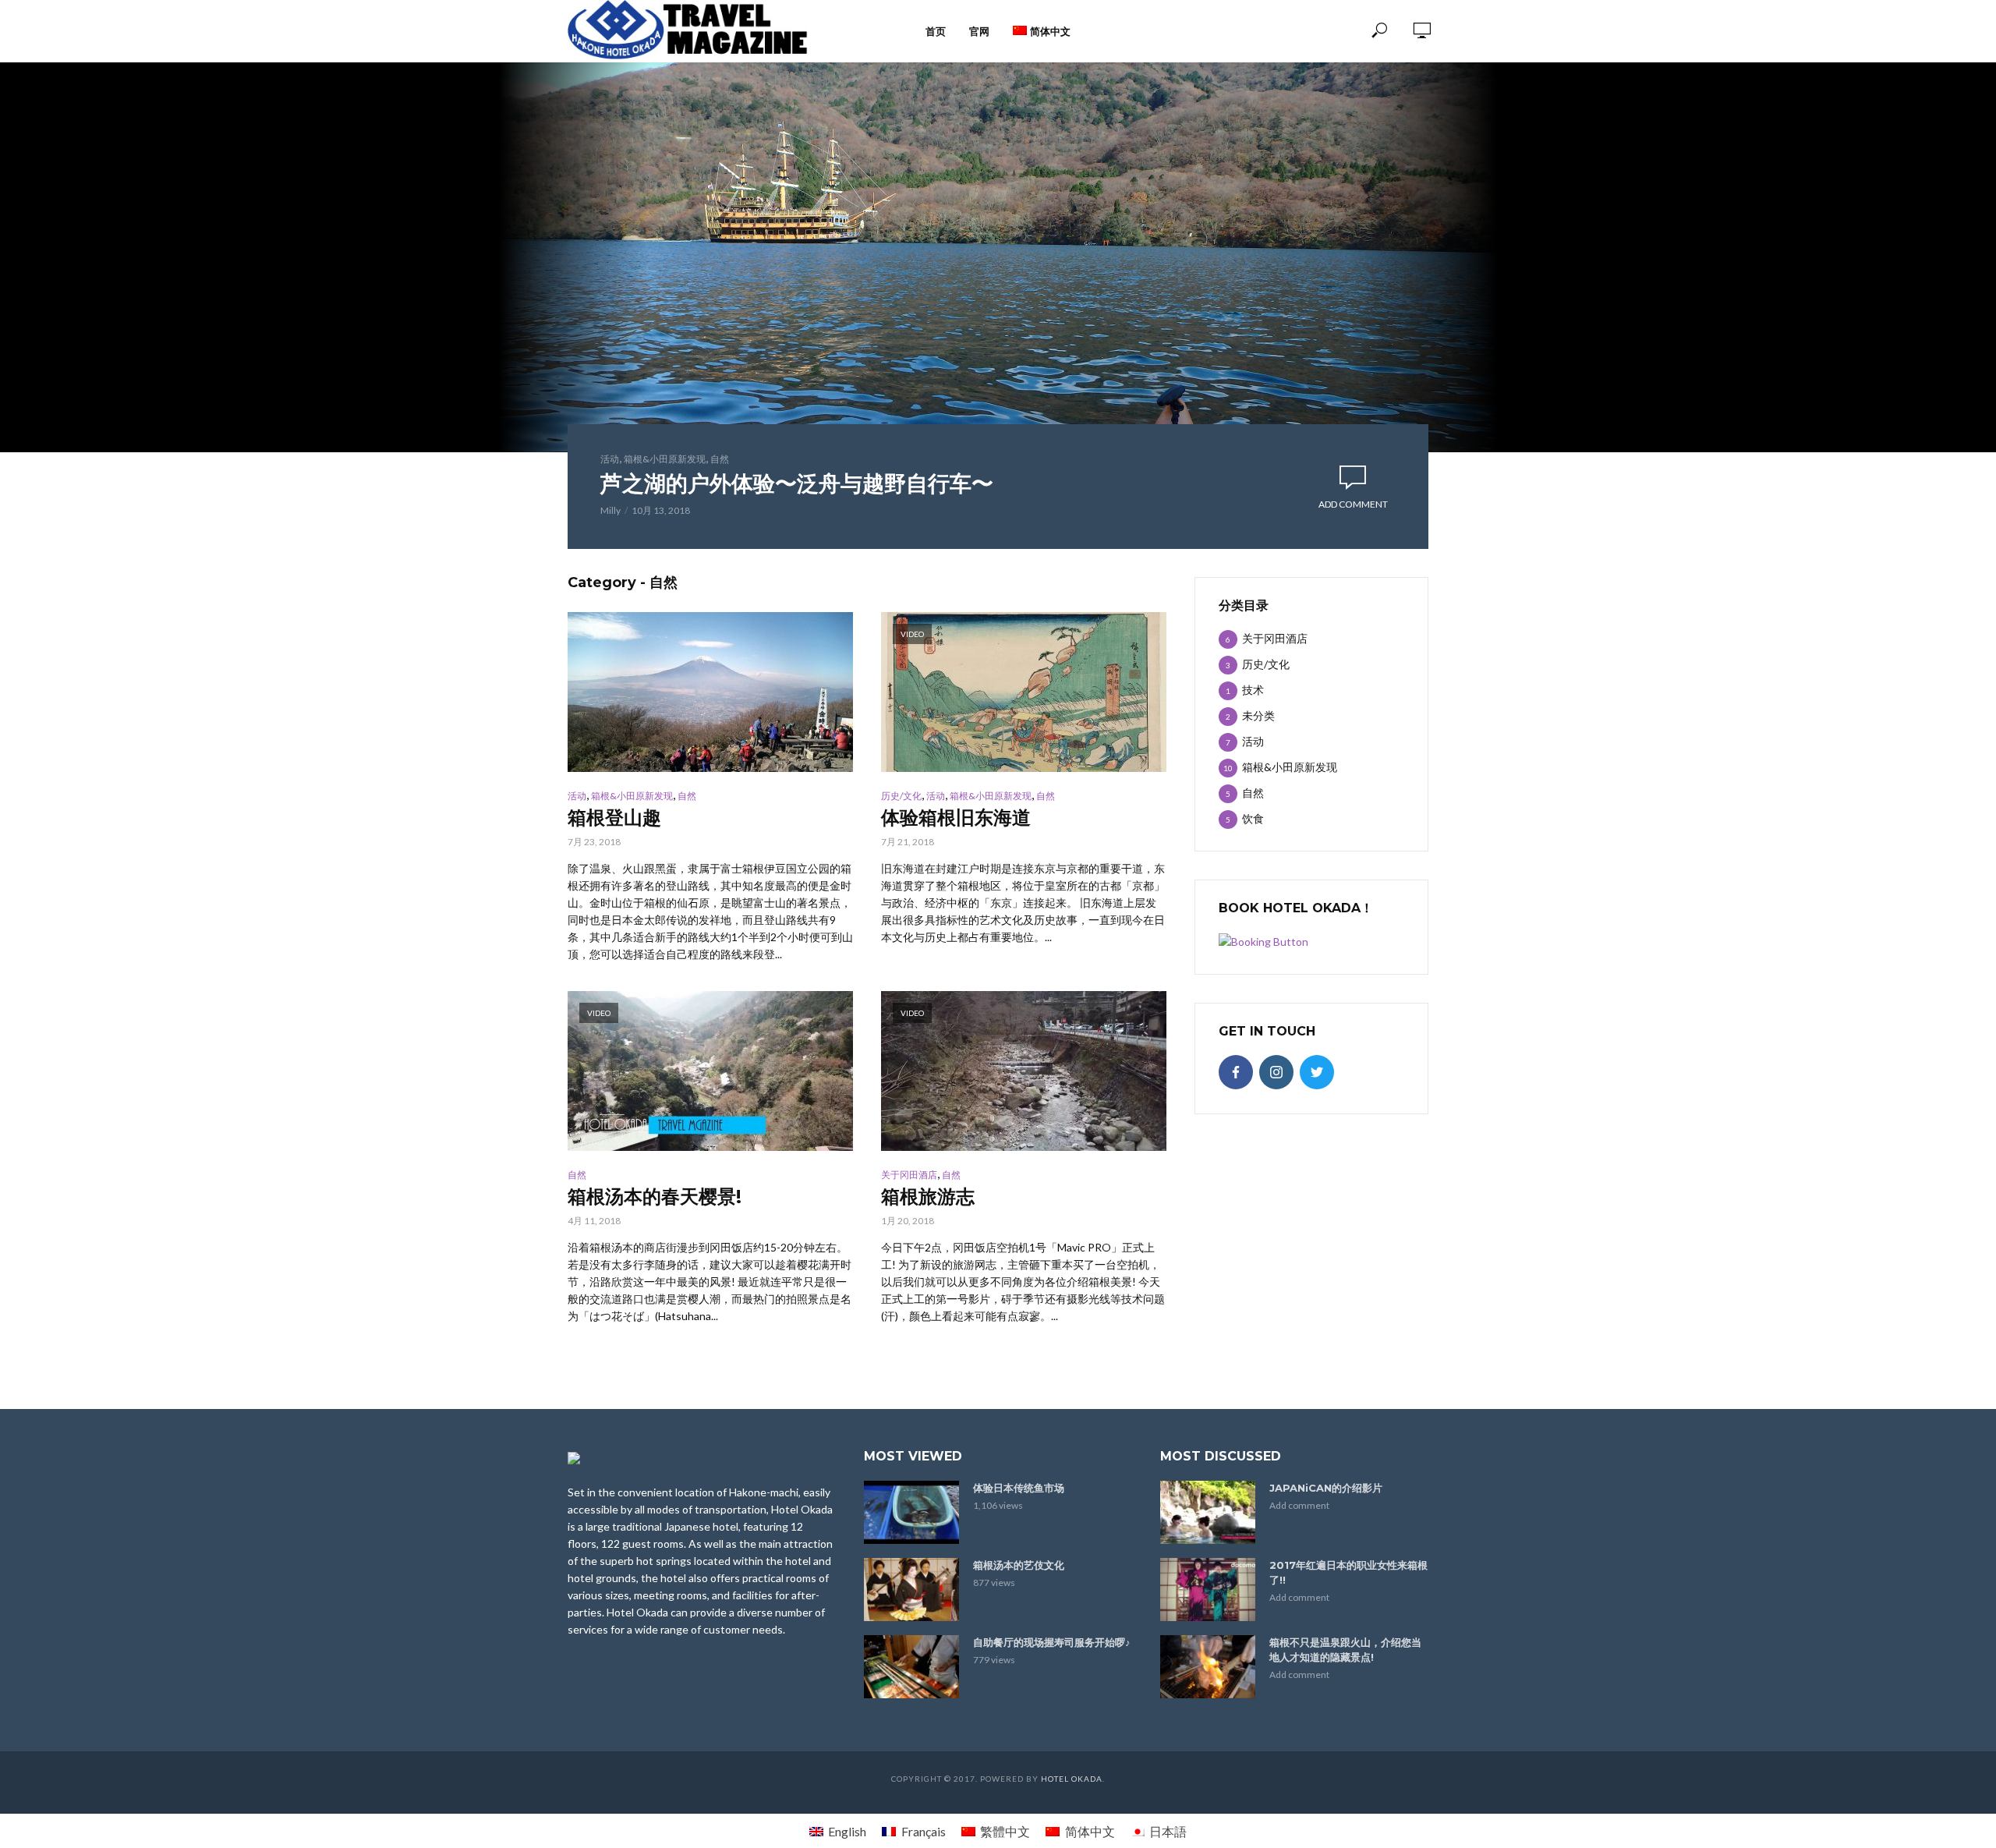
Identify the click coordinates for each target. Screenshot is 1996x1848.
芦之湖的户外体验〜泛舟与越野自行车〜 (797, 483)
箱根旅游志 (928, 1197)
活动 (610, 459)
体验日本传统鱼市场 (1019, 1488)
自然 (720, 459)
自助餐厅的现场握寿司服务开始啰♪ (1052, 1642)
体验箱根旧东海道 (956, 818)
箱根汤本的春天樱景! (655, 1197)
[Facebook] (1236, 1072)
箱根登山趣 (614, 818)
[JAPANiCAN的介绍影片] (1208, 1512)
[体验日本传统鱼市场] (911, 1512)
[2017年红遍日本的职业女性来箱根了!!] (1208, 1590)
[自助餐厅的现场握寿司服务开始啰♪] (911, 1667)
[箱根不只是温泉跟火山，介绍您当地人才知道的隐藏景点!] (1208, 1667)
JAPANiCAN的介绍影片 (1326, 1488)
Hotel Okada (1072, 1779)
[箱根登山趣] (710, 692)
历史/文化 (901, 796)
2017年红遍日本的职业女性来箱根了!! (1348, 1572)
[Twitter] (1317, 1072)
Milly (610, 510)
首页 (936, 31)
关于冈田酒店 (909, 1175)
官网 (979, 31)
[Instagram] (1276, 1072)
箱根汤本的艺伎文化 (1019, 1565)
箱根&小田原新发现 (665, 459)
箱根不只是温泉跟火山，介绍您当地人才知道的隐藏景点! (1345, 1650)
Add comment (1353, 504)
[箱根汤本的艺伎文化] (911, 1590)
